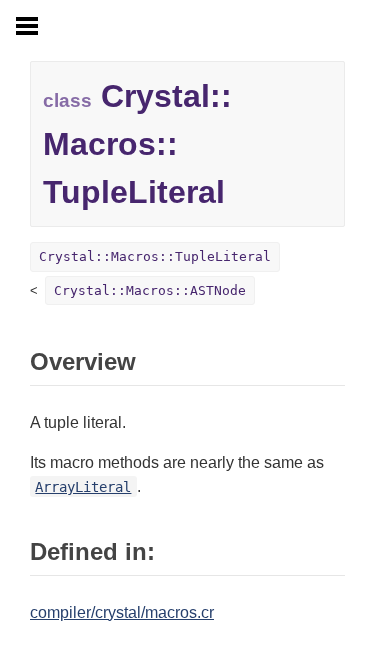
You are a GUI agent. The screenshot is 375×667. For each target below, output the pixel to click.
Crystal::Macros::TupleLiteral (155, 256)
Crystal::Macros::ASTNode (150, 290)
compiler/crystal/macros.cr (122, 612)
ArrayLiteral (83, 487)
